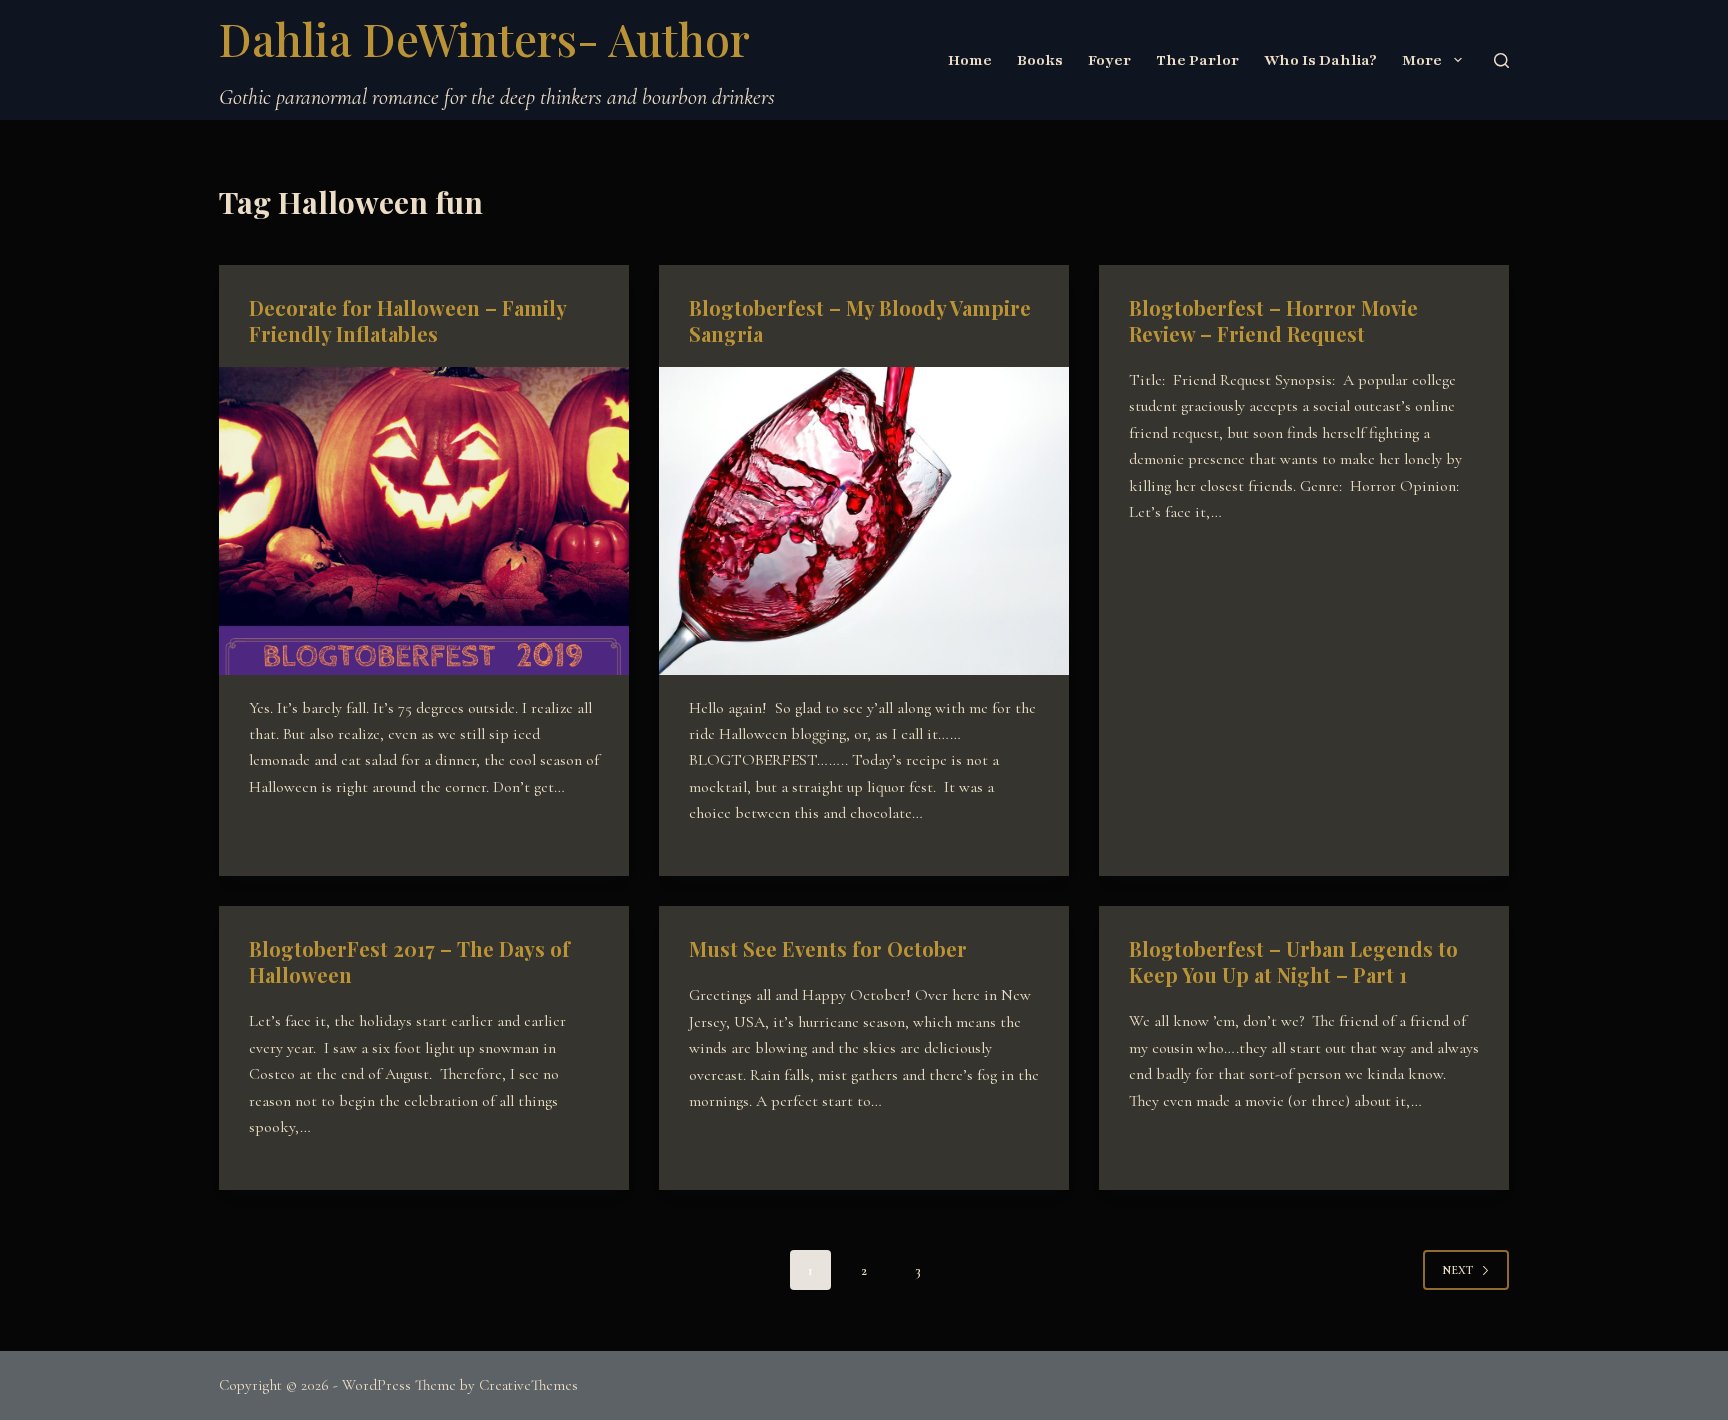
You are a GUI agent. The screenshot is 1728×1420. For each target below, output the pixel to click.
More (1422, 60)
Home (970, 60)
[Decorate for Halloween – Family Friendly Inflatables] (424, 521)
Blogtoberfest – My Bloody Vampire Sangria (860, 320)
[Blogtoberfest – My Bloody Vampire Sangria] (864, 521)
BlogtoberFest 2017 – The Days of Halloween (409, 961)
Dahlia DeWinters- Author (484, 38)
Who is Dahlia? (1320, 60)
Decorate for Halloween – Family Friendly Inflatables (407, 320)
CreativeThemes (528, 1385)
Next (1457, 1270)
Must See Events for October (828, 948)
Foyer (1109, 60)
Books (1040, 60)
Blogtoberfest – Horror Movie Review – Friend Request (1273, 320)
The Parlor (1197, 60)
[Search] (1501, 60)
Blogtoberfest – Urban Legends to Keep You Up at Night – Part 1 (1293, 961)
